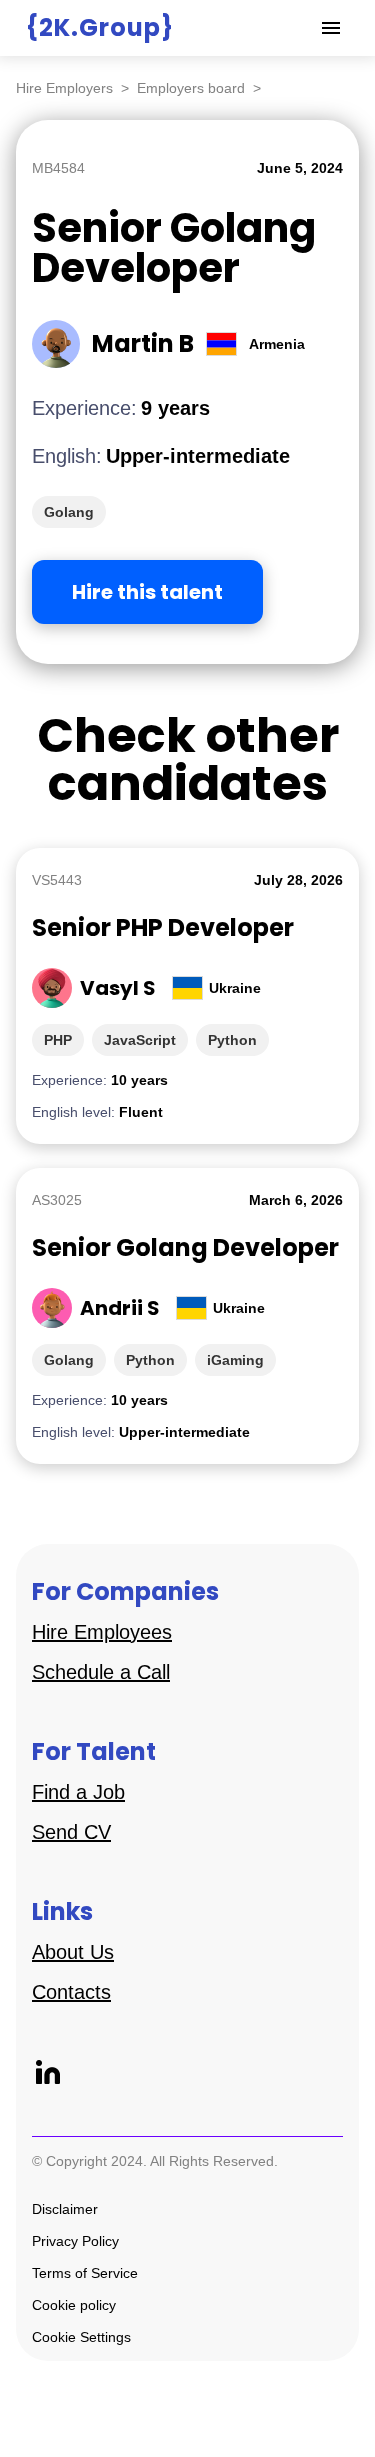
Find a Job (78, 1792)
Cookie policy (74, 2305)
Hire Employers (64, 88)
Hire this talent (147, 592)
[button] (331, 28)
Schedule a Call (101, 1672)
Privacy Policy (75, 2241)
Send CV (71, 1832)
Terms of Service (85, 2273)
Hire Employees (102, 1632)
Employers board (191, 88)
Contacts (71, 1992)
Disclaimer (65, 2209)
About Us (73, 1952)
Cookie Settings (81, 2337)
